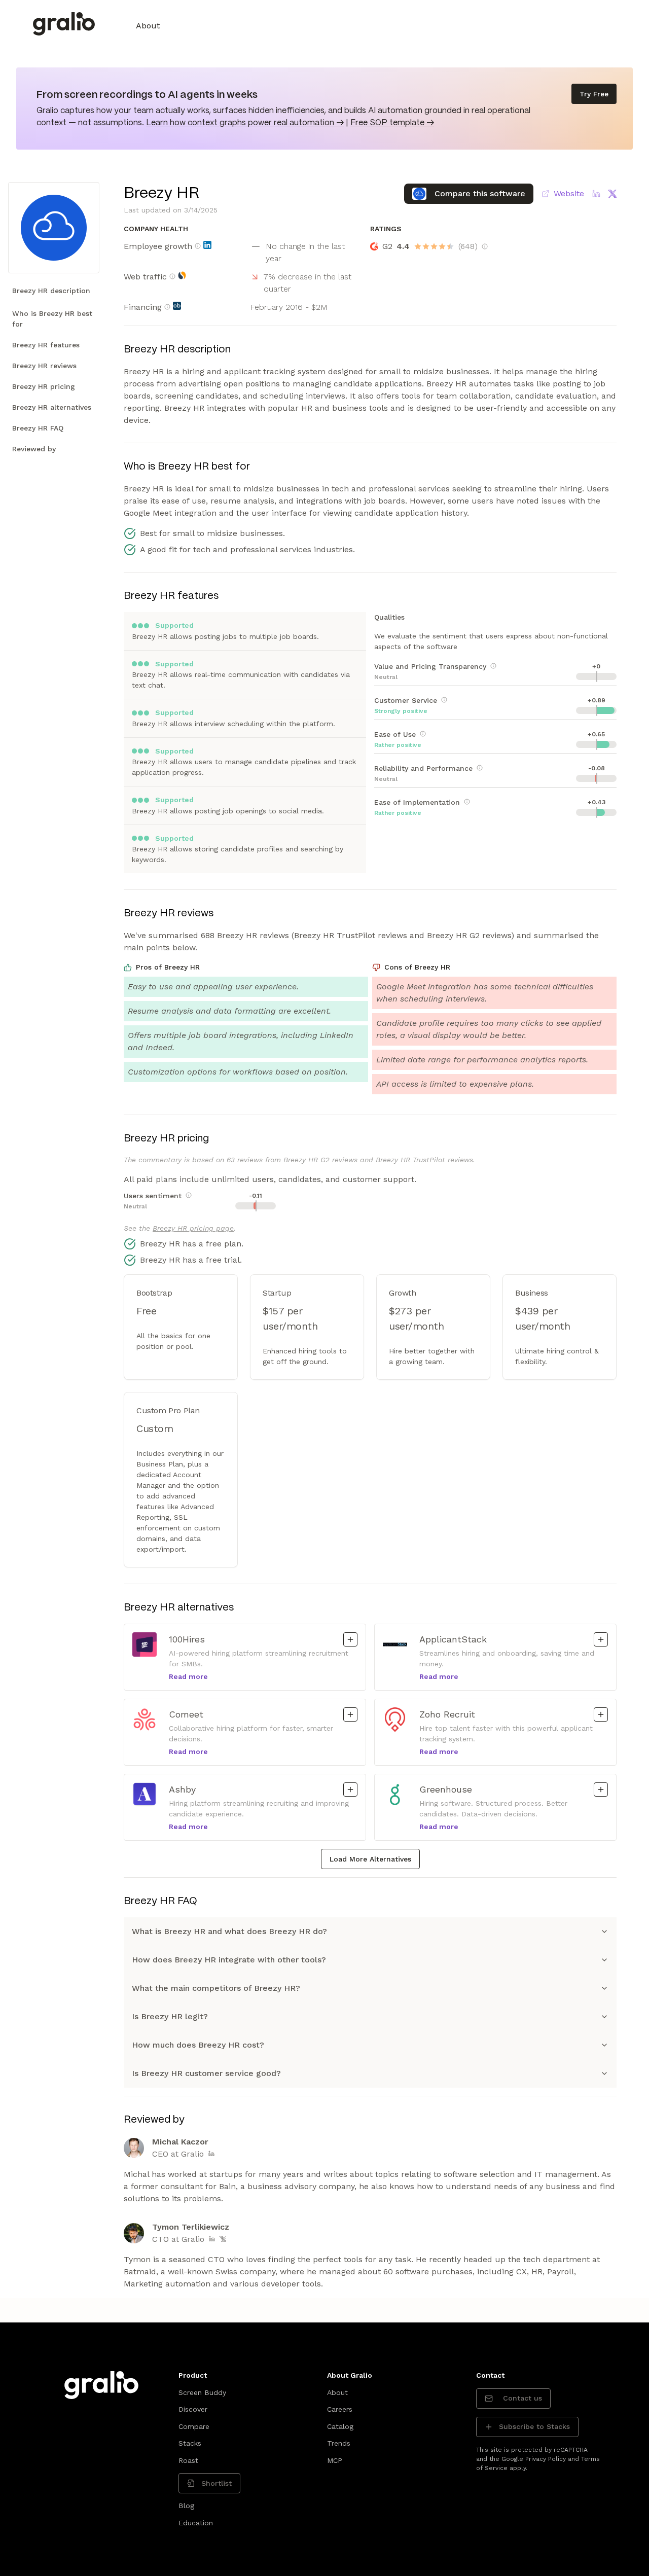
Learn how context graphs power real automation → (245, 123)
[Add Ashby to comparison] (350, 1790)
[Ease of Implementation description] (467, 802)
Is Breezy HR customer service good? (206, 2073)
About (148, 26)
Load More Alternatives (370, 1859)
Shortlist (217, 2483)
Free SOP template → (392, 123)
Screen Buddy (202, 2392)
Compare (194, 2426)
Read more (188, 1676)
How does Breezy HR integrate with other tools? (229, 1960)
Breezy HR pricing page (193, 1228)
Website (569, 193)
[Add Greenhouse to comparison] (601, 1790)
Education (196, 2523)
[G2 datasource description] (485, 246)
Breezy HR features (46, 345)
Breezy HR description (51, 291)
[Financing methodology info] (167, 307)
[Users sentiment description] (189, 1195)
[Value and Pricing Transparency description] (493, 666)
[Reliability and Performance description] (480, 768)
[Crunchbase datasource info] (177, 306)
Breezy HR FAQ (38, 428)
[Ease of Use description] (423, 734)
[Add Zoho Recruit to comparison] (601, 1714)
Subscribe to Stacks (534, 2426)
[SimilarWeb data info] (182, 275)
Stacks (190, 2443)
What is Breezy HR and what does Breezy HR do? (229, 1931)
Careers (340, 2409)
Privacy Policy (546, 2459)
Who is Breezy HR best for (52, 319)
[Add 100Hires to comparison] (350, 1639)
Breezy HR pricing (44, 386)
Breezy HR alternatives (52, 407)
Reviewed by (34, 449)
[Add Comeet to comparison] (350, 1714)
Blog (186, 2506)
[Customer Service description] (444, 700)
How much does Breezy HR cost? (198, 2045)
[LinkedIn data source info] (207, 245)
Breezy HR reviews (44, 366)
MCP (335, 2460)
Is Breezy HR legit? (170, 2016)
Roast (188, 2460)
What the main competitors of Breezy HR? (216, 1988)
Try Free (594, 94)
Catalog (340, 2426)
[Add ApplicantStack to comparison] (601, 1639)
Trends (339, 2443)
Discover (193, 2409)
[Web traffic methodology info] (172, 276)
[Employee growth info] (198, 246)
